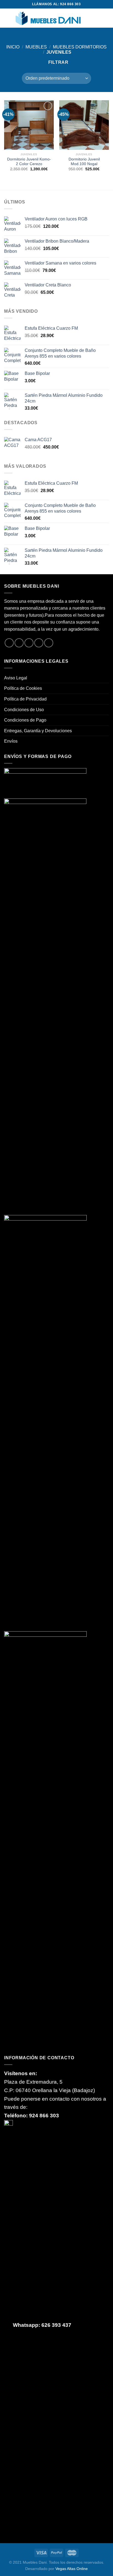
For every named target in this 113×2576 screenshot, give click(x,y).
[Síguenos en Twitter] (29, 643)
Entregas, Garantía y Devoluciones (38, 731)
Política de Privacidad (25, 699)
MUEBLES (36, 47)
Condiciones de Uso (24, 710)
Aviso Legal (16, 678)
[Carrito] (106, 18)
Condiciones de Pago (25, 720)
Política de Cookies (23, 688)
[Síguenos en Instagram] (19, 643)
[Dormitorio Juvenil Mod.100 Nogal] (84, 125)
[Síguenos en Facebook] (9, 643)
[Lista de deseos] (87, 18)
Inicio (13, 47)
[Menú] (7, 18)
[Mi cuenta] (97, 18)
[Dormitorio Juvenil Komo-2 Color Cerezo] (29, 125)
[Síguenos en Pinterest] (49, 643)
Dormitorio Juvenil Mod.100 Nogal (84, 162)
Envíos (11, 741)
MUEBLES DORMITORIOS (80, 47)
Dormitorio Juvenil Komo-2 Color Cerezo (29, 162)
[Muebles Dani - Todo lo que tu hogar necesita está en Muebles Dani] (48, 18)
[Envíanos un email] (39, 643)
